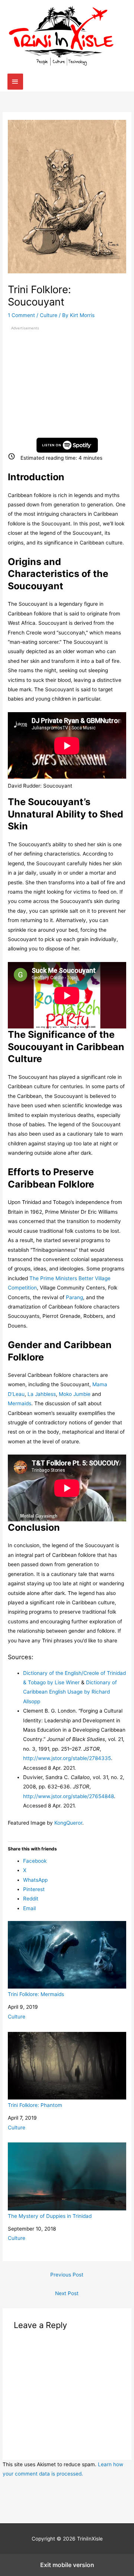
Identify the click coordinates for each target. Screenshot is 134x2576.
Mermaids (20, 1403)
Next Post (67, 2293)
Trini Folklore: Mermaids (36, 1994)
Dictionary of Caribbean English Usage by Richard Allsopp (70, 1692)
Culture (49, 315)
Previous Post (67, 2275)
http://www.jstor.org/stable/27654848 (68, 1796)
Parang (74, 1297)
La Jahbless (42, 1394)
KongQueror (68, 1823)
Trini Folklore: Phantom (35, 2105)
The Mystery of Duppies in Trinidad (50, 2216)
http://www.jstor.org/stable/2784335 (67, 1758)
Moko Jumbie (75, 1394)
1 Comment (21, 315)
